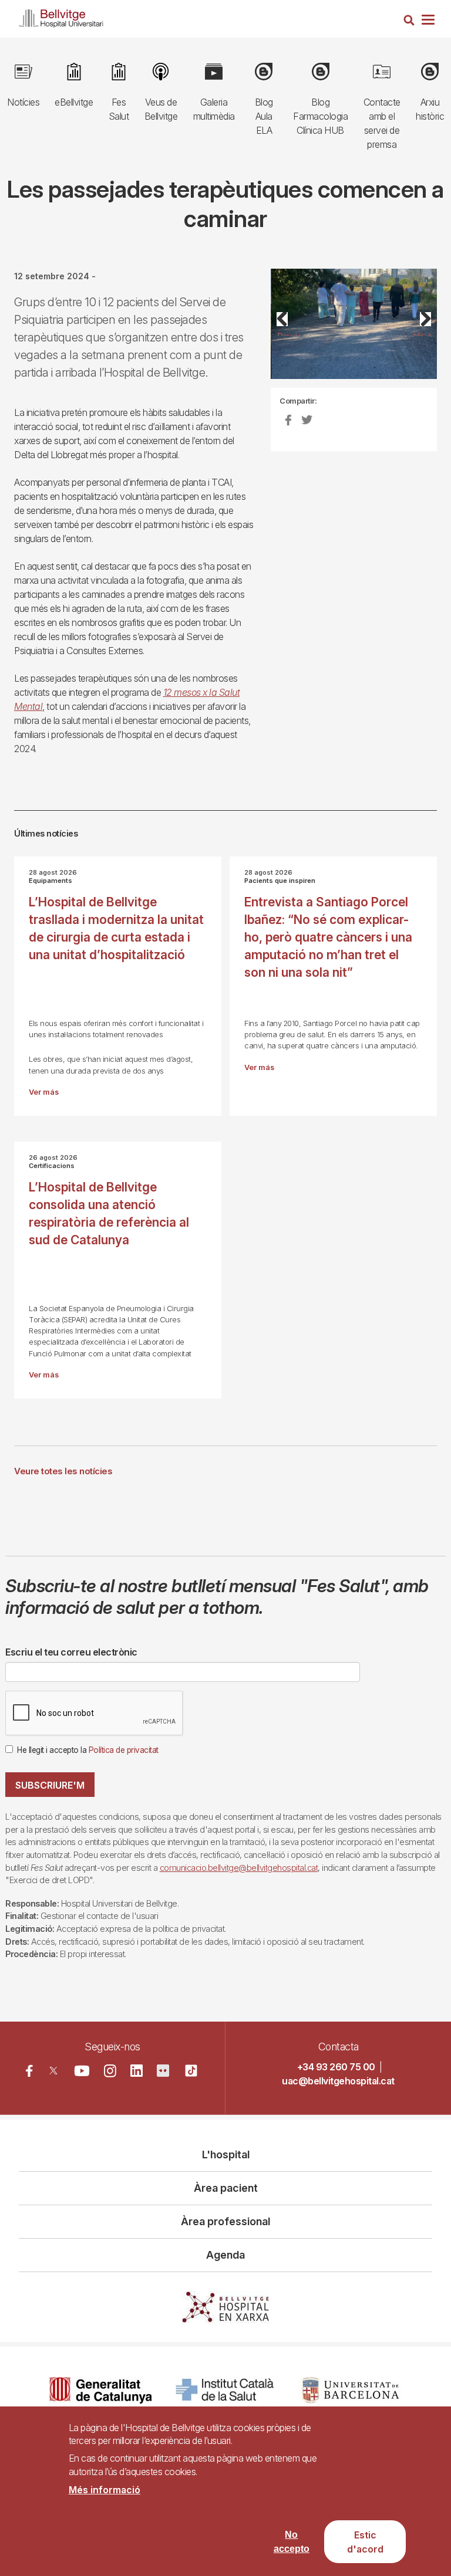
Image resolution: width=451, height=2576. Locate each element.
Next (422, 333)
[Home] (61, 16)
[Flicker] (163, 2071)
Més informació (105, 2490)
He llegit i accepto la (88, 1750)
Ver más (44, 1092)
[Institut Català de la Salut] (226, 2390)
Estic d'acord (365, 2542)
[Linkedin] (137, 2071)
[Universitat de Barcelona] (351, 2390)
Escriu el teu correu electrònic (71, 1652)
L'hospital (226, 2154)
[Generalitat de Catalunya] (101, 2390)
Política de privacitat (124, 1750)
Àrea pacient (226, 2188)
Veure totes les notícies (63, 1471)
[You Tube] (82, 2071)
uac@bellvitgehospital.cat (338, 2081)
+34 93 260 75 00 (336, 2067)
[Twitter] (54, 2071)
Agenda (225, 2255)
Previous (288, 333)
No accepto (292, 2542)
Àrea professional (225, 2221)
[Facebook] (29, 2071)
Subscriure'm (50, 1785)
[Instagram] (110, 2071)
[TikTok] (191, 2071)
